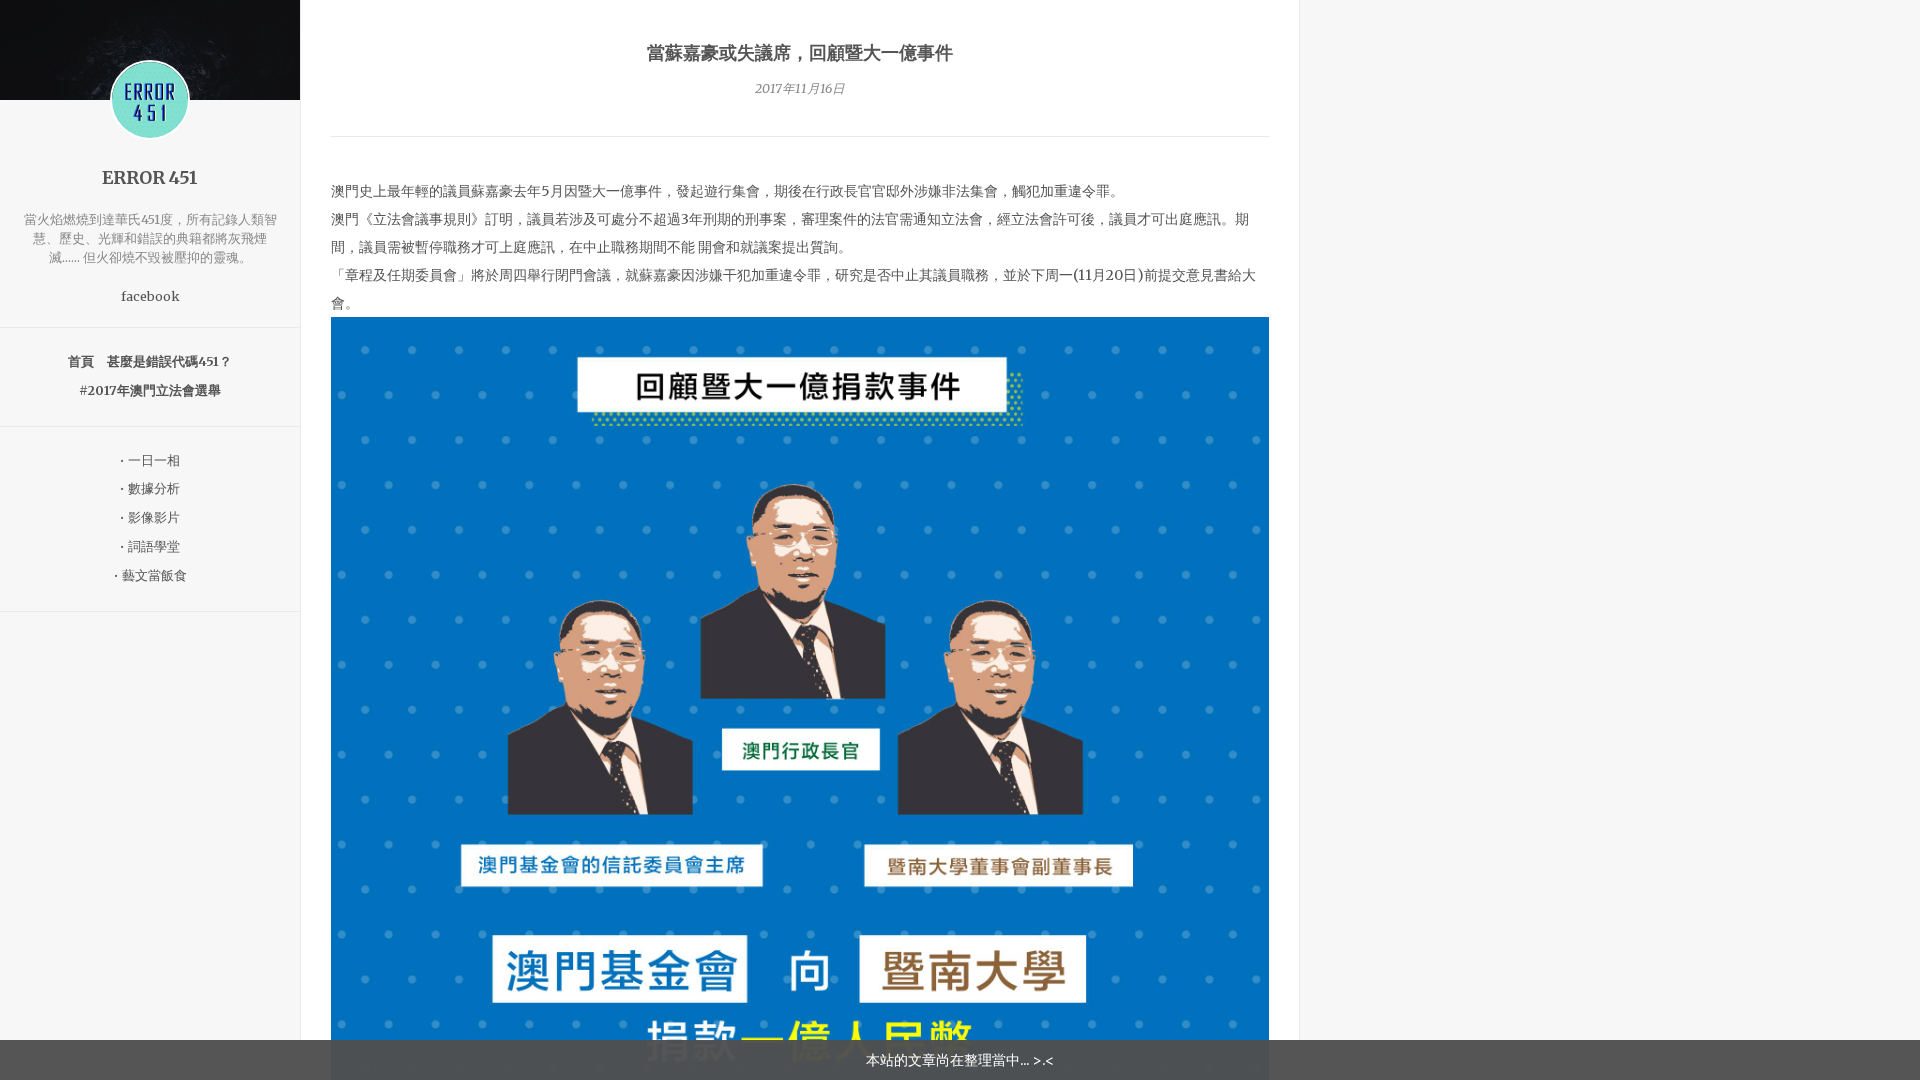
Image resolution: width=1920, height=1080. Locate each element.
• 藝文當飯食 (150, 575)
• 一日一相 (150, 460)
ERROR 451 (150, 178)
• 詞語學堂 (150, 546)
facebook (150, 296)
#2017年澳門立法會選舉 (150, 390)
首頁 (81, 361)
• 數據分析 (150, 488)
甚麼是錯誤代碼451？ (169, 361)
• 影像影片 (150, 517)
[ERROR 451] (150, 100)
